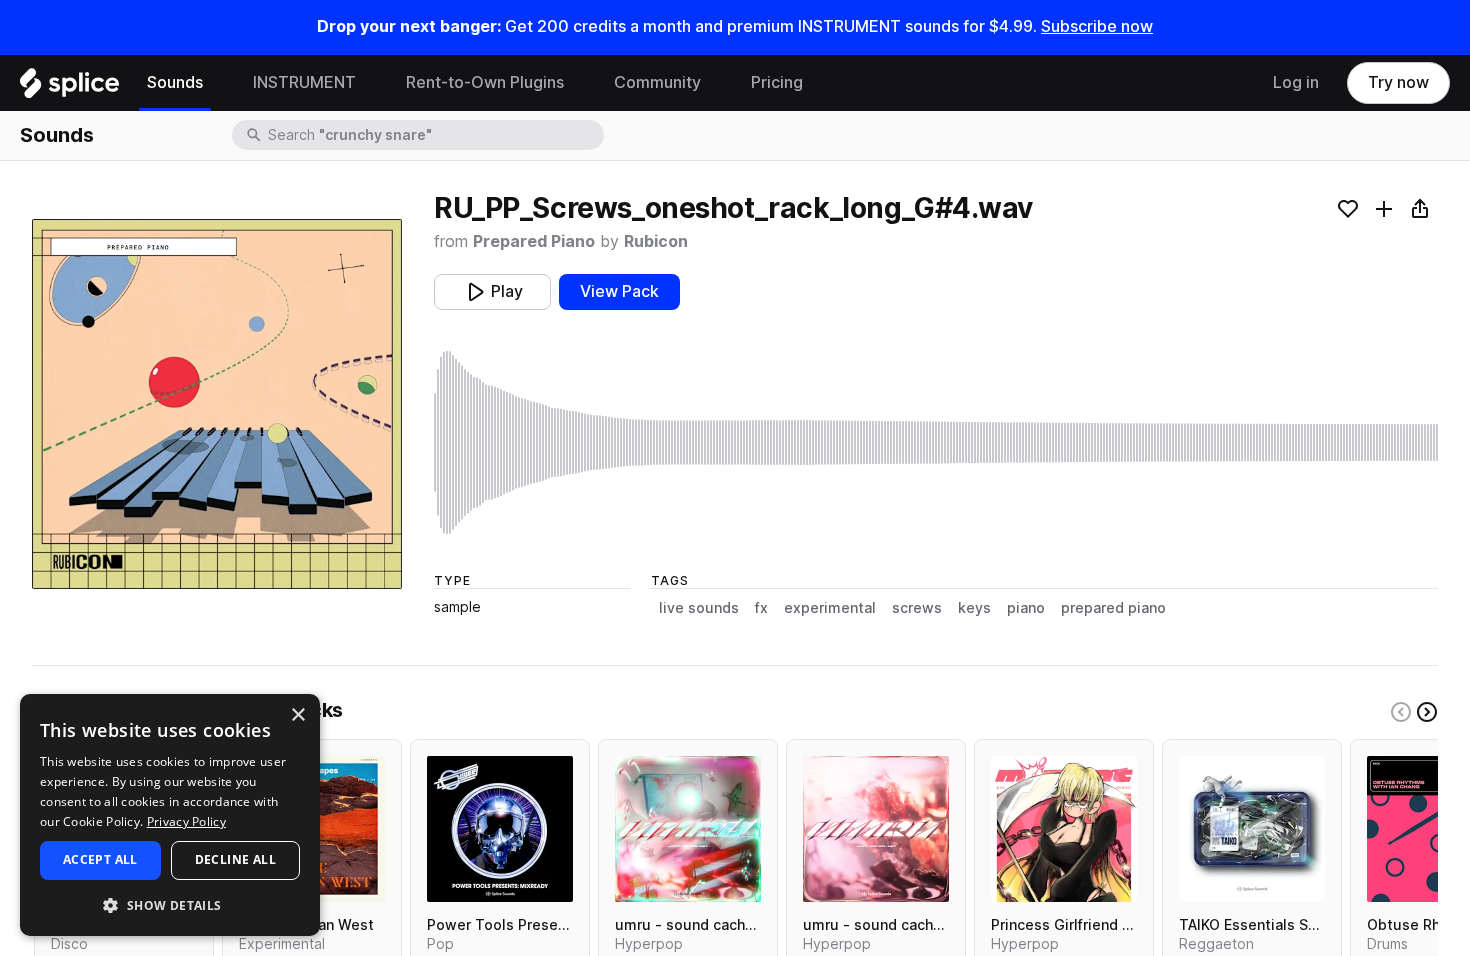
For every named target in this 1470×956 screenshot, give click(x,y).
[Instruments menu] (371, 83)
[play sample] (936, 442)
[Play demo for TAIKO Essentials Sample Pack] (1252, 829)
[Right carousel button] (1427, 712)
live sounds (699, 608)
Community (657, 82)
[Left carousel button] (1401, 712)
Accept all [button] (100, 859)
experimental (830, 608)
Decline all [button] (235, 859)
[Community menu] (716, 83)
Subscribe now (1097, 26)
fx (761, 608)
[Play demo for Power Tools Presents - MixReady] (500, 829)
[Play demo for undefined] (217, 404)
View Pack (619, 291)
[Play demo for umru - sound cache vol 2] (876, 829)
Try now (1398, 82)
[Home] (69, 88)
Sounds (175, 82)
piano (1026, 608)
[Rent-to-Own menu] (579, 83)
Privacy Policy (186, 821)
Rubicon (656, 241)
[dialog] (170, 815)
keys (974, 608)
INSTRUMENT (304, 82)
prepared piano (1113, 608)
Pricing (777, 82)
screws (917, 608)
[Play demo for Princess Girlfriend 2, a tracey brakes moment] (1064, 829)
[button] (170, 904)
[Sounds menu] (218, 83)
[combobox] (434, 135)
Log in (1296, 82)
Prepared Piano (534, 241)
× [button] (297, 715)
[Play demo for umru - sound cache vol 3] (688, 829)
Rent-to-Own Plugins (485, 82)
